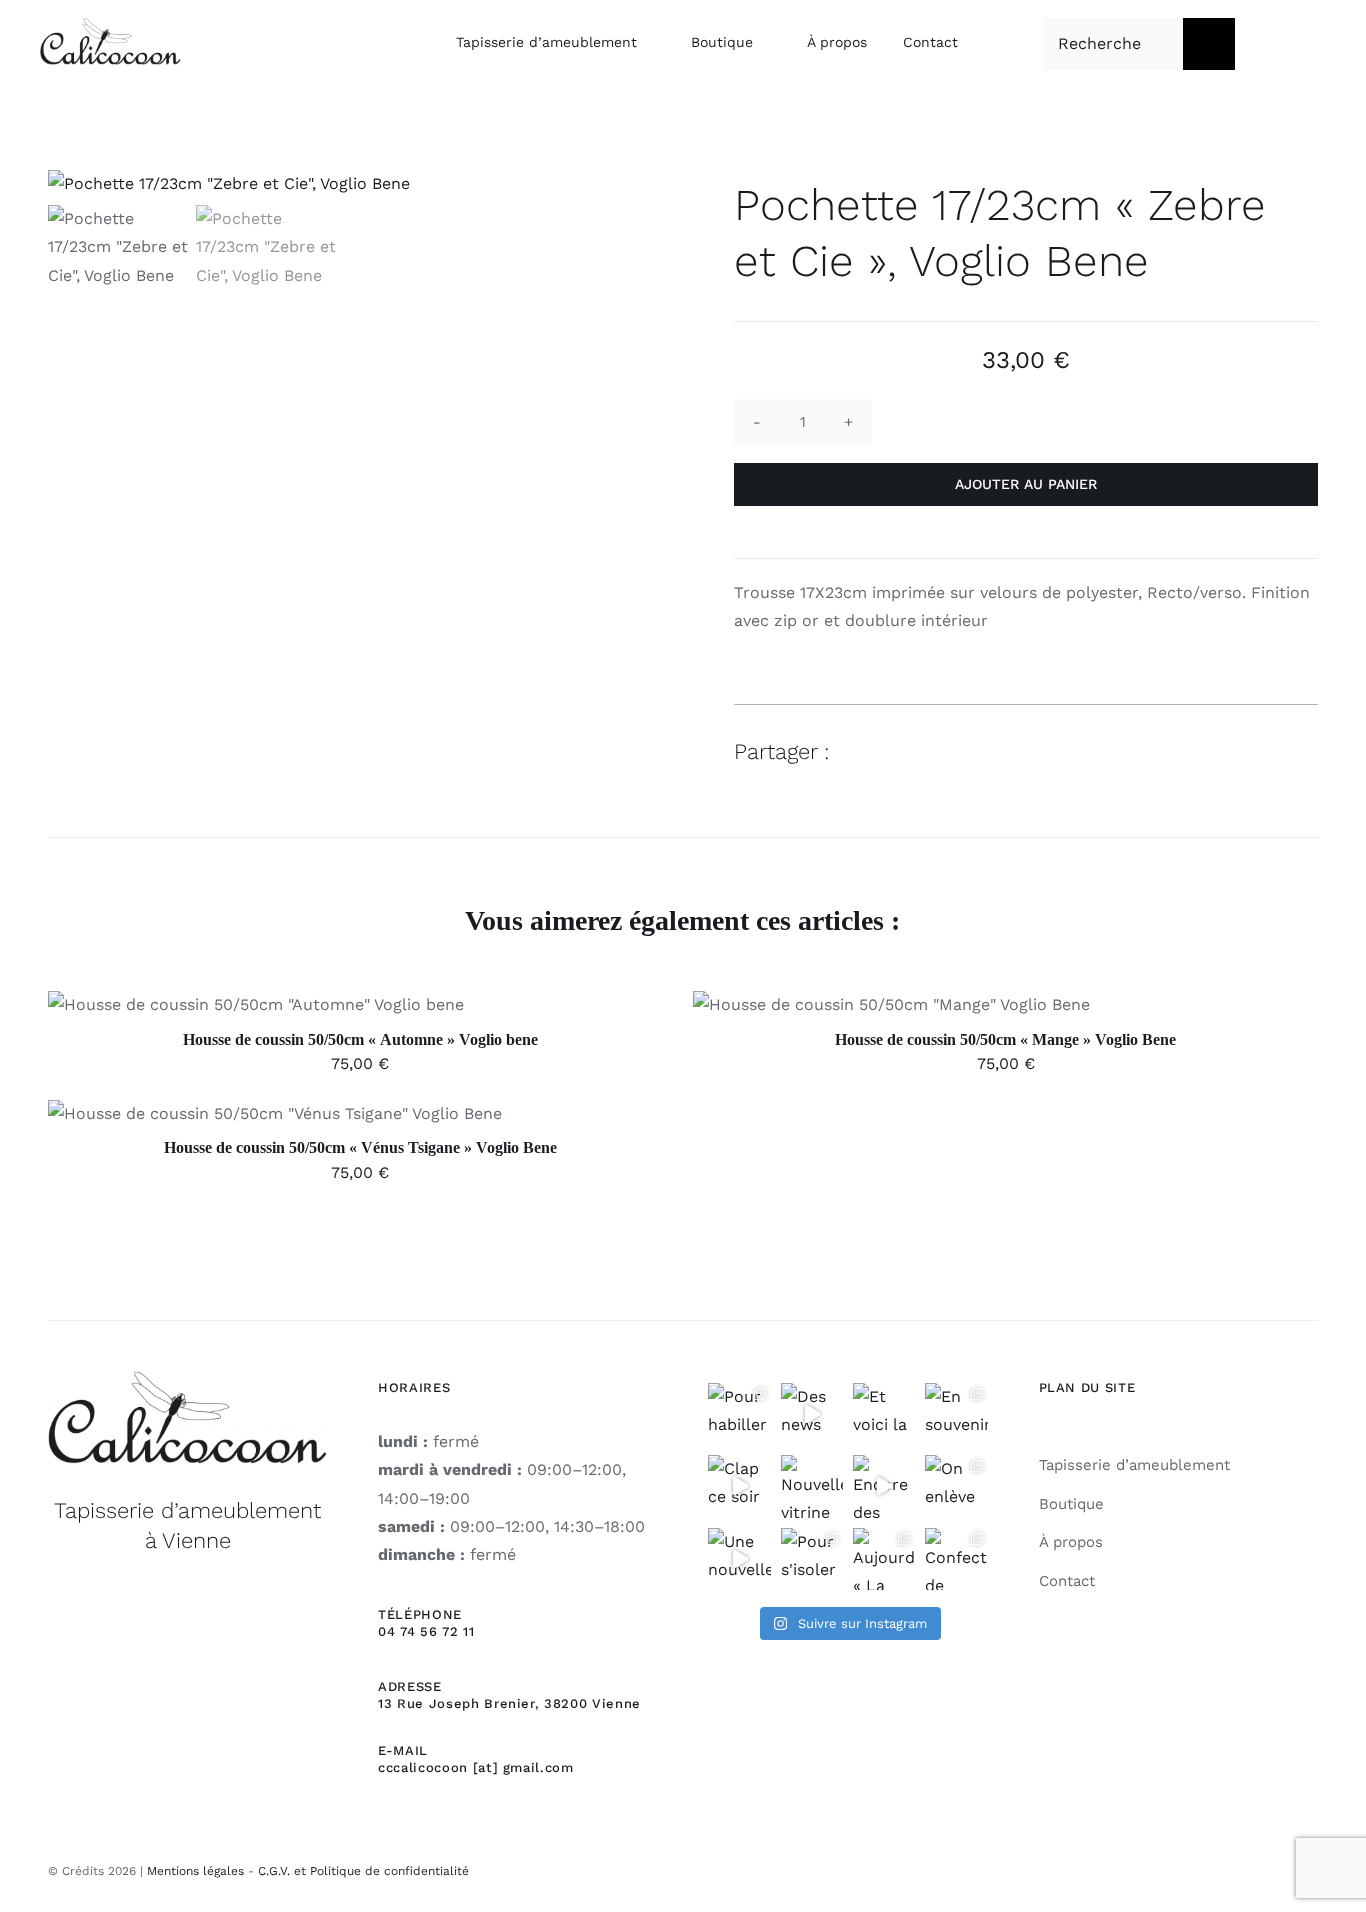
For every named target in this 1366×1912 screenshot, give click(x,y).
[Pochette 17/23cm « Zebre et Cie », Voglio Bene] (340, 184)
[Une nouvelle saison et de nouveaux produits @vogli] (739, 1559)
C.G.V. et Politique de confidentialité (363, 1871)
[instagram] (1311, 1868)
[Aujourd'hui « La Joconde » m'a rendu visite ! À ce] (884, 1559)
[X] (1228, 752)
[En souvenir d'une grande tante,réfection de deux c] (956, 1414)
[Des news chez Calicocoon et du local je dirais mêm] (812, 1414)
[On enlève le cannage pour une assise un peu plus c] (956, 1486)
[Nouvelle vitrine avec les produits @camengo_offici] (812, 1486)
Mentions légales (195, 1871)
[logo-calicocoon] (110, 25)
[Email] (1300, 752)
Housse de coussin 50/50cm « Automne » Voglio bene (360, 1039)
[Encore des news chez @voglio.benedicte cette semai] (884, 1486)
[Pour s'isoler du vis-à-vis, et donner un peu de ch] (812, 1559)
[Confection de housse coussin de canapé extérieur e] (956, 1559)
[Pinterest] (1264, 752)
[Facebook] (1192, 752)
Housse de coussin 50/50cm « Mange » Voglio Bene (1005, 1039)
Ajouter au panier (1026, 484)
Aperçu (348, 1008)
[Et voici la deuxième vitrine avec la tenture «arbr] (884, 1414)
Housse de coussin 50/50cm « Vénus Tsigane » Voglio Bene (360, 1147)
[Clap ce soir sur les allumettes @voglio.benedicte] (739, 1486)
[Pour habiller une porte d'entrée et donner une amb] (739, 1414)
